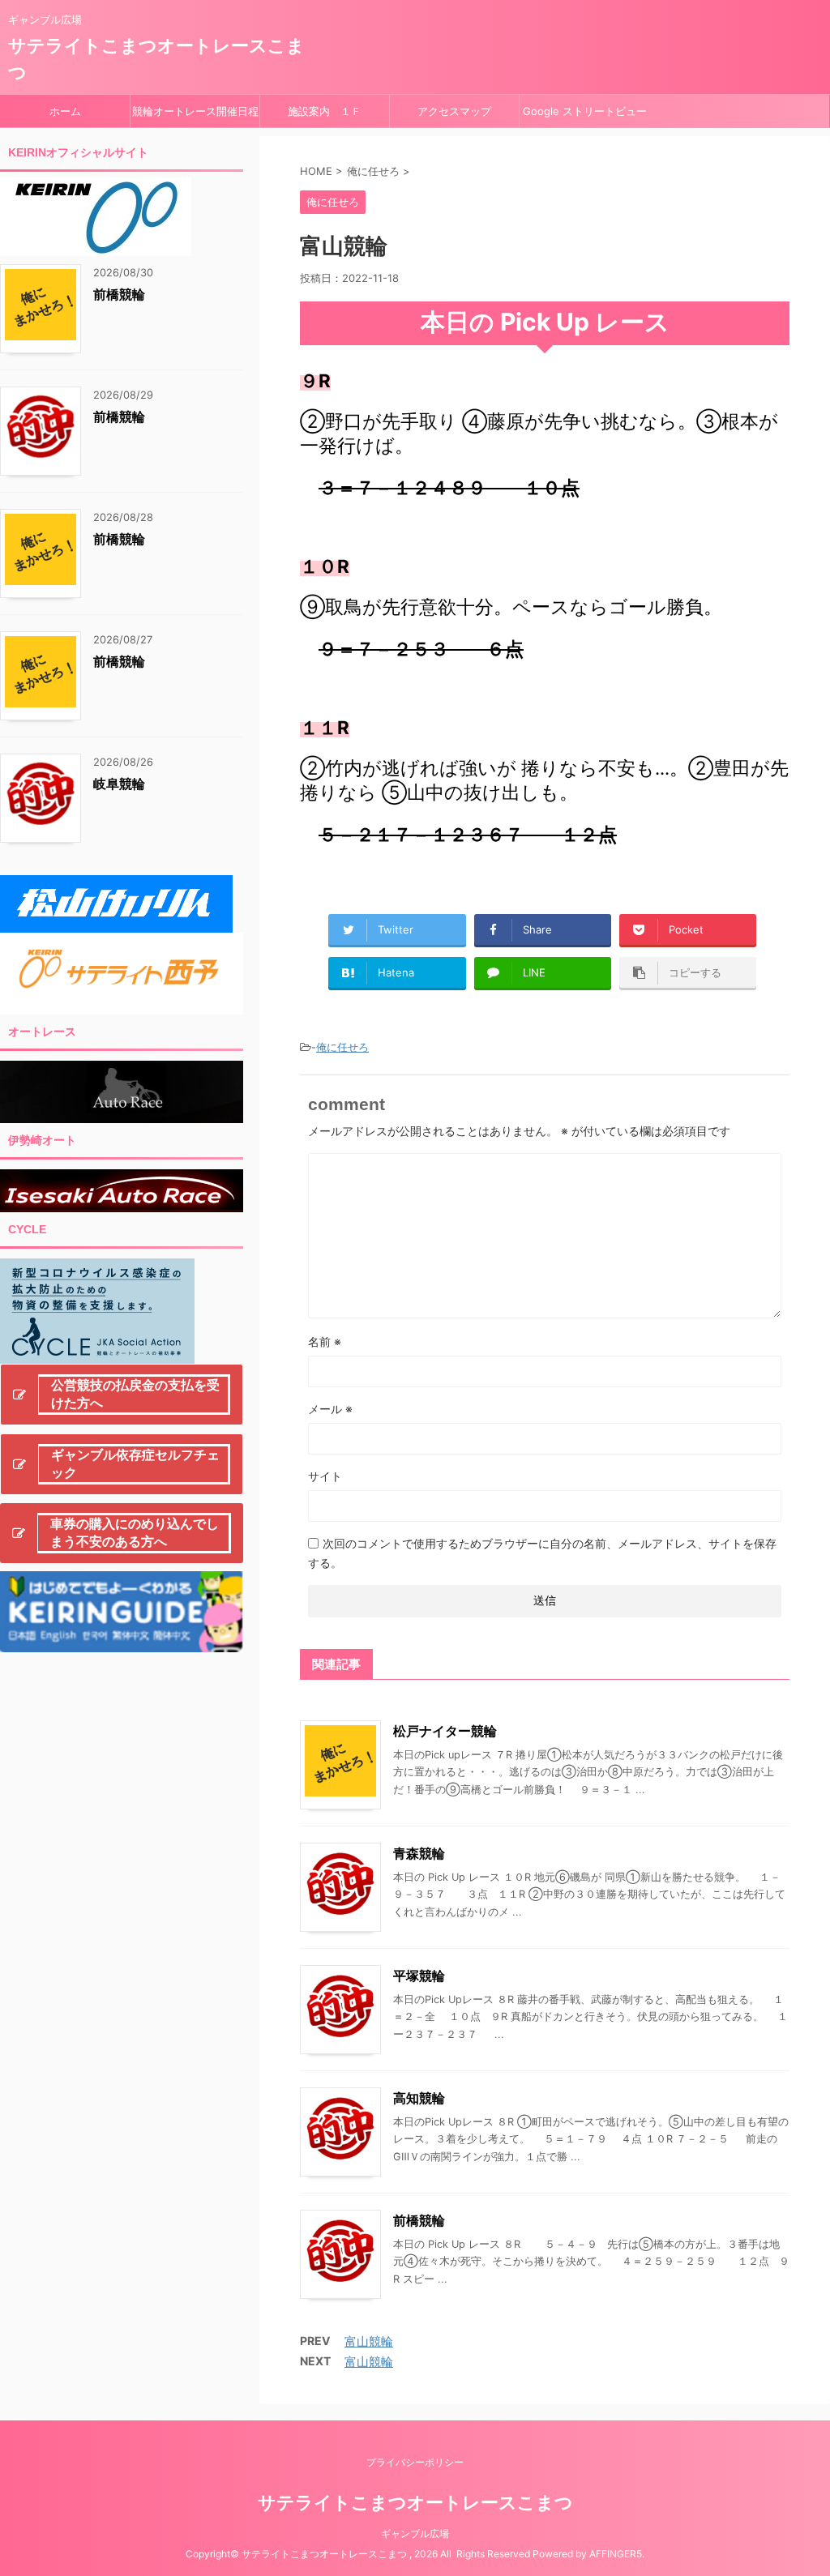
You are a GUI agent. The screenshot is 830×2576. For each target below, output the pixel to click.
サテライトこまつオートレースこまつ (415, 2502)
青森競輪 (419, 1853)
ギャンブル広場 (415, 2533)
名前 (325, 1341)
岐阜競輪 (119, 784)
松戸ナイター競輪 (445, 1731)
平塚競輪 (419, 1976)
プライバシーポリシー (415, 2462)
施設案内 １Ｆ (325, 111)
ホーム (65, 111)
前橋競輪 (419, 2220)
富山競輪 (369, 2341)
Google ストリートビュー (585, 111)
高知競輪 (419, 2098)
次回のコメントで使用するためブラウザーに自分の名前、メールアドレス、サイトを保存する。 (542, 1553)
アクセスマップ (454, 111)
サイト (325, 1476)
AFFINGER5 (616, 2554)
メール (330, 1409)
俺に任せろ (342, 1047)
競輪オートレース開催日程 (195, 111)
